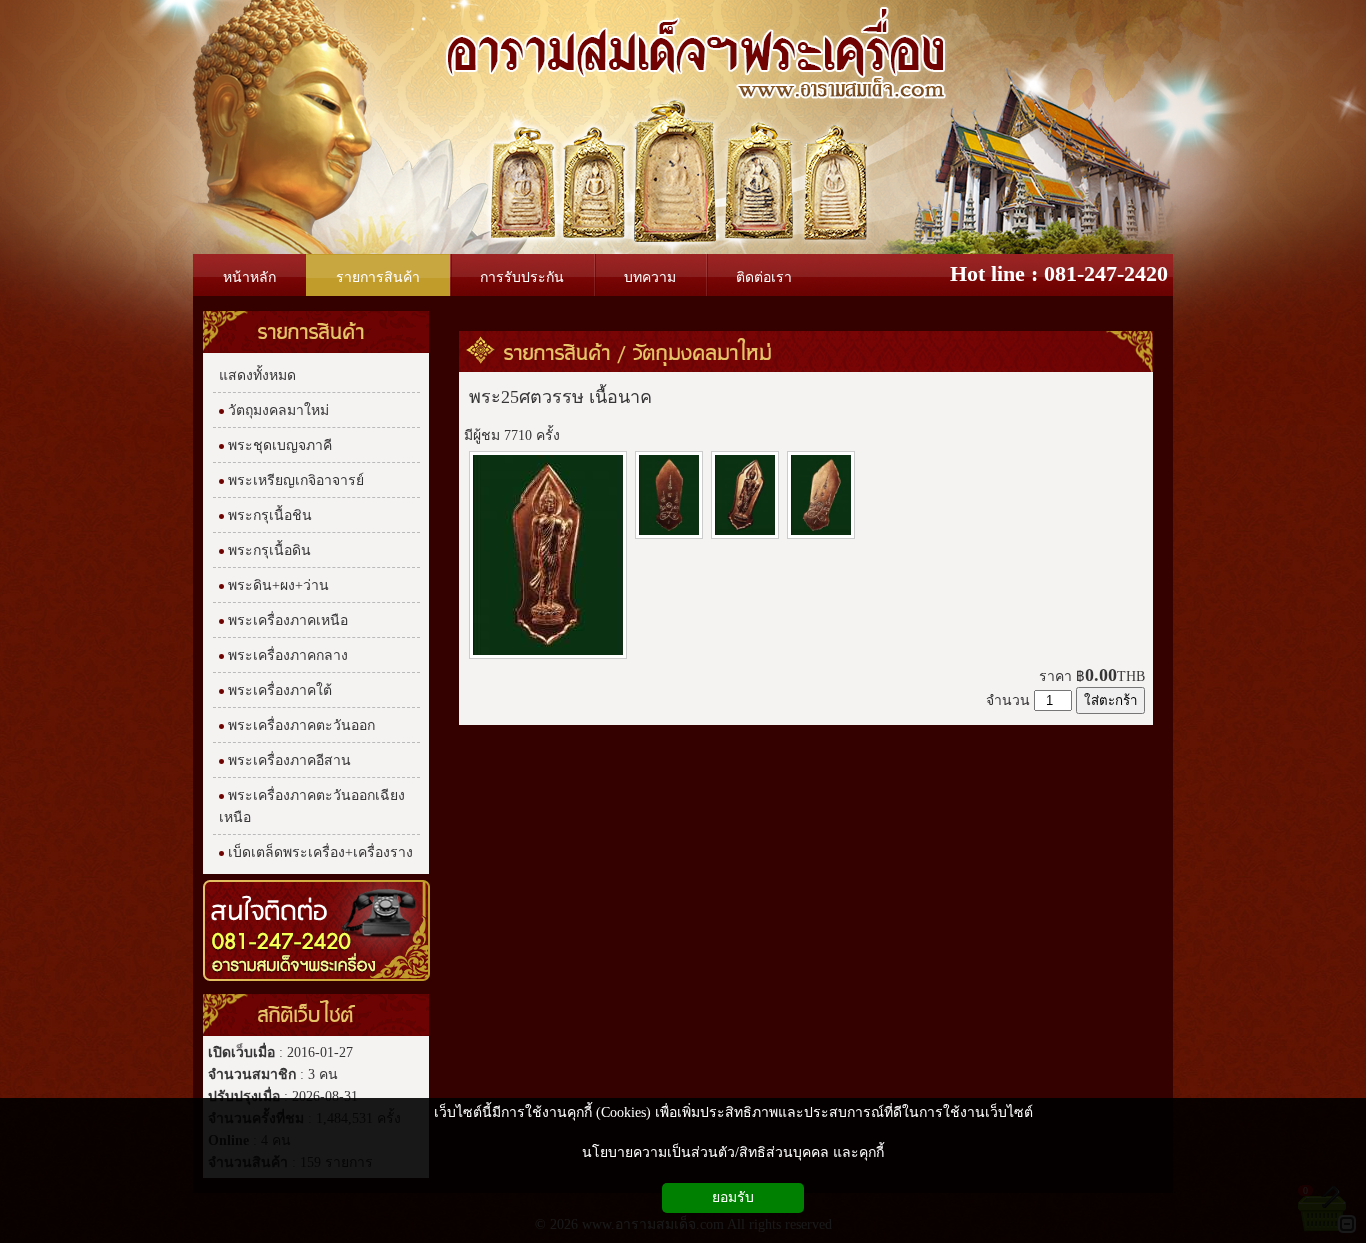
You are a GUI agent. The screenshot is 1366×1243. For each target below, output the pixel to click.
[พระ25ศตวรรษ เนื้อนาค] (548, 656)
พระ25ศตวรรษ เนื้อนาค (560, 397)
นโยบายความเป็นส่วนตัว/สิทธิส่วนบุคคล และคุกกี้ (733, 1152)
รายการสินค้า (557, 352)
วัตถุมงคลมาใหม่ (702, 352)
